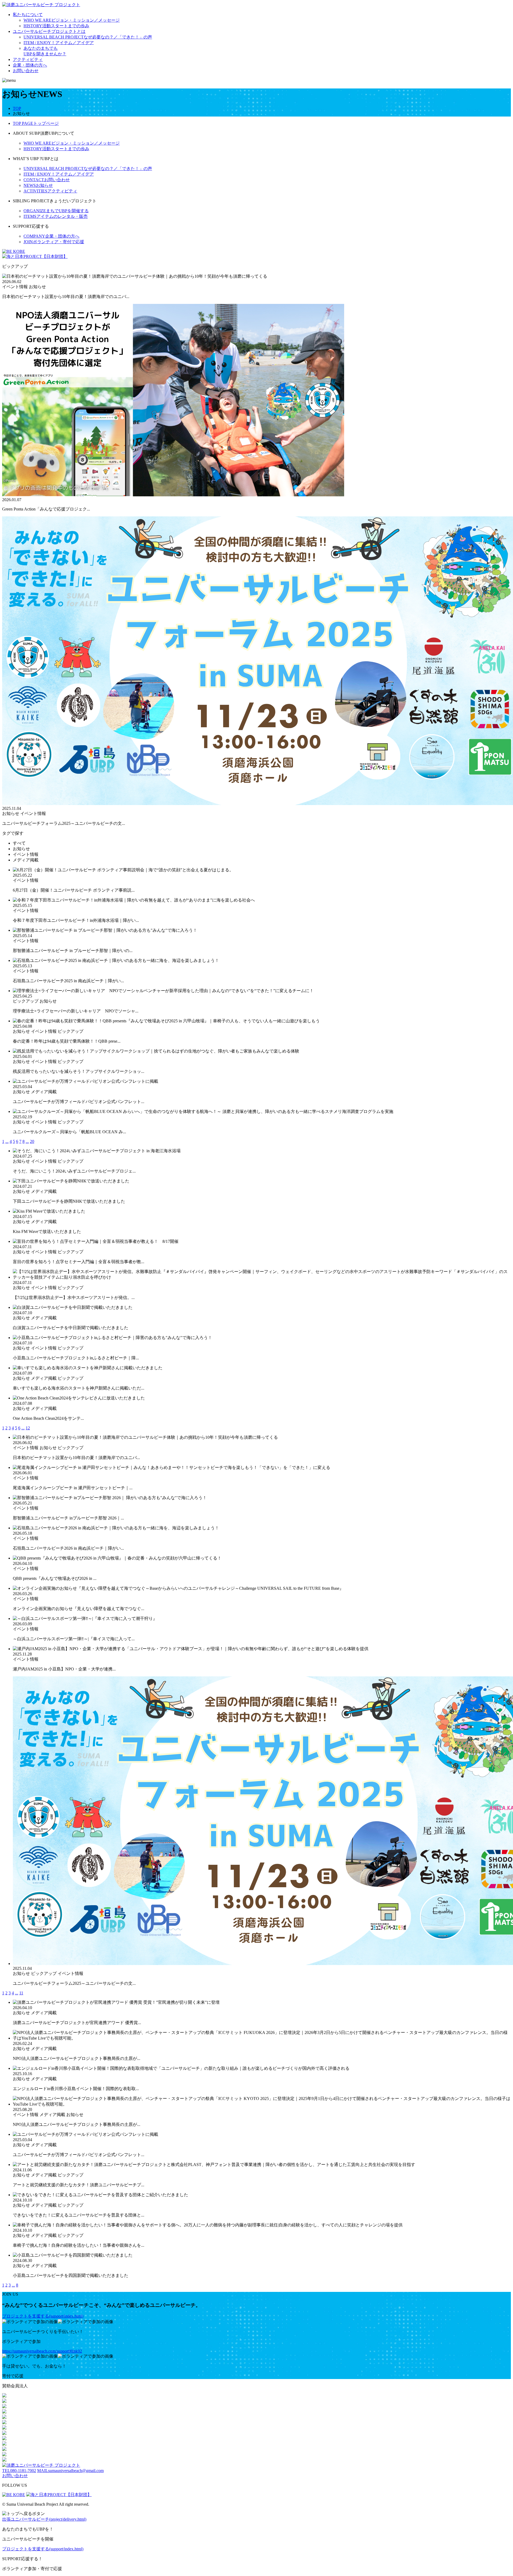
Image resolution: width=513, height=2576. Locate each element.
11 (21, 1993)
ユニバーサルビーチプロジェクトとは (49, 31)
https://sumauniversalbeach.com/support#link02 (42, 2351)
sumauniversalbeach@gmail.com (70, 2471)
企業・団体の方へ (30, 65)
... (7, 1141)
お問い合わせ (26, 71)
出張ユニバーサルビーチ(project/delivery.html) (44, 2519)
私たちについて (28, 15)
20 (32, 1141)
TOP (17, 108)
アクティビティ (28, 59)
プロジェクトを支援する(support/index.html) (43, 2316)
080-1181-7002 (19, 2471)
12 (28, 1428)
